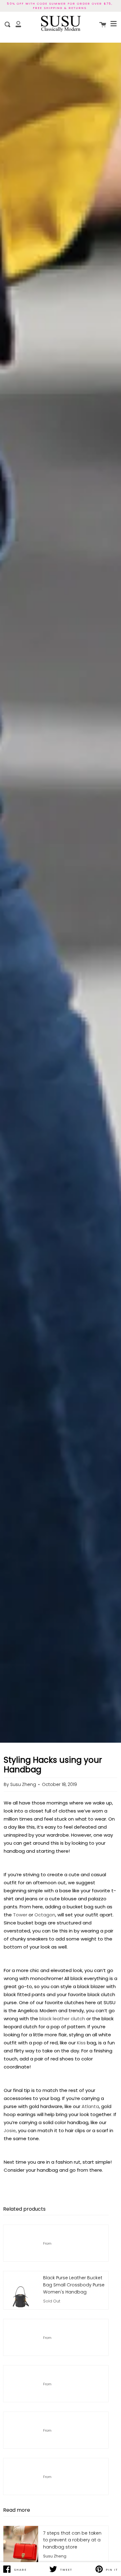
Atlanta (90, 2106)
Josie (10, 2130)
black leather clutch (63, 2019)
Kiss (81, 2043)
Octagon (45, 1915)
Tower (20, 1915)
